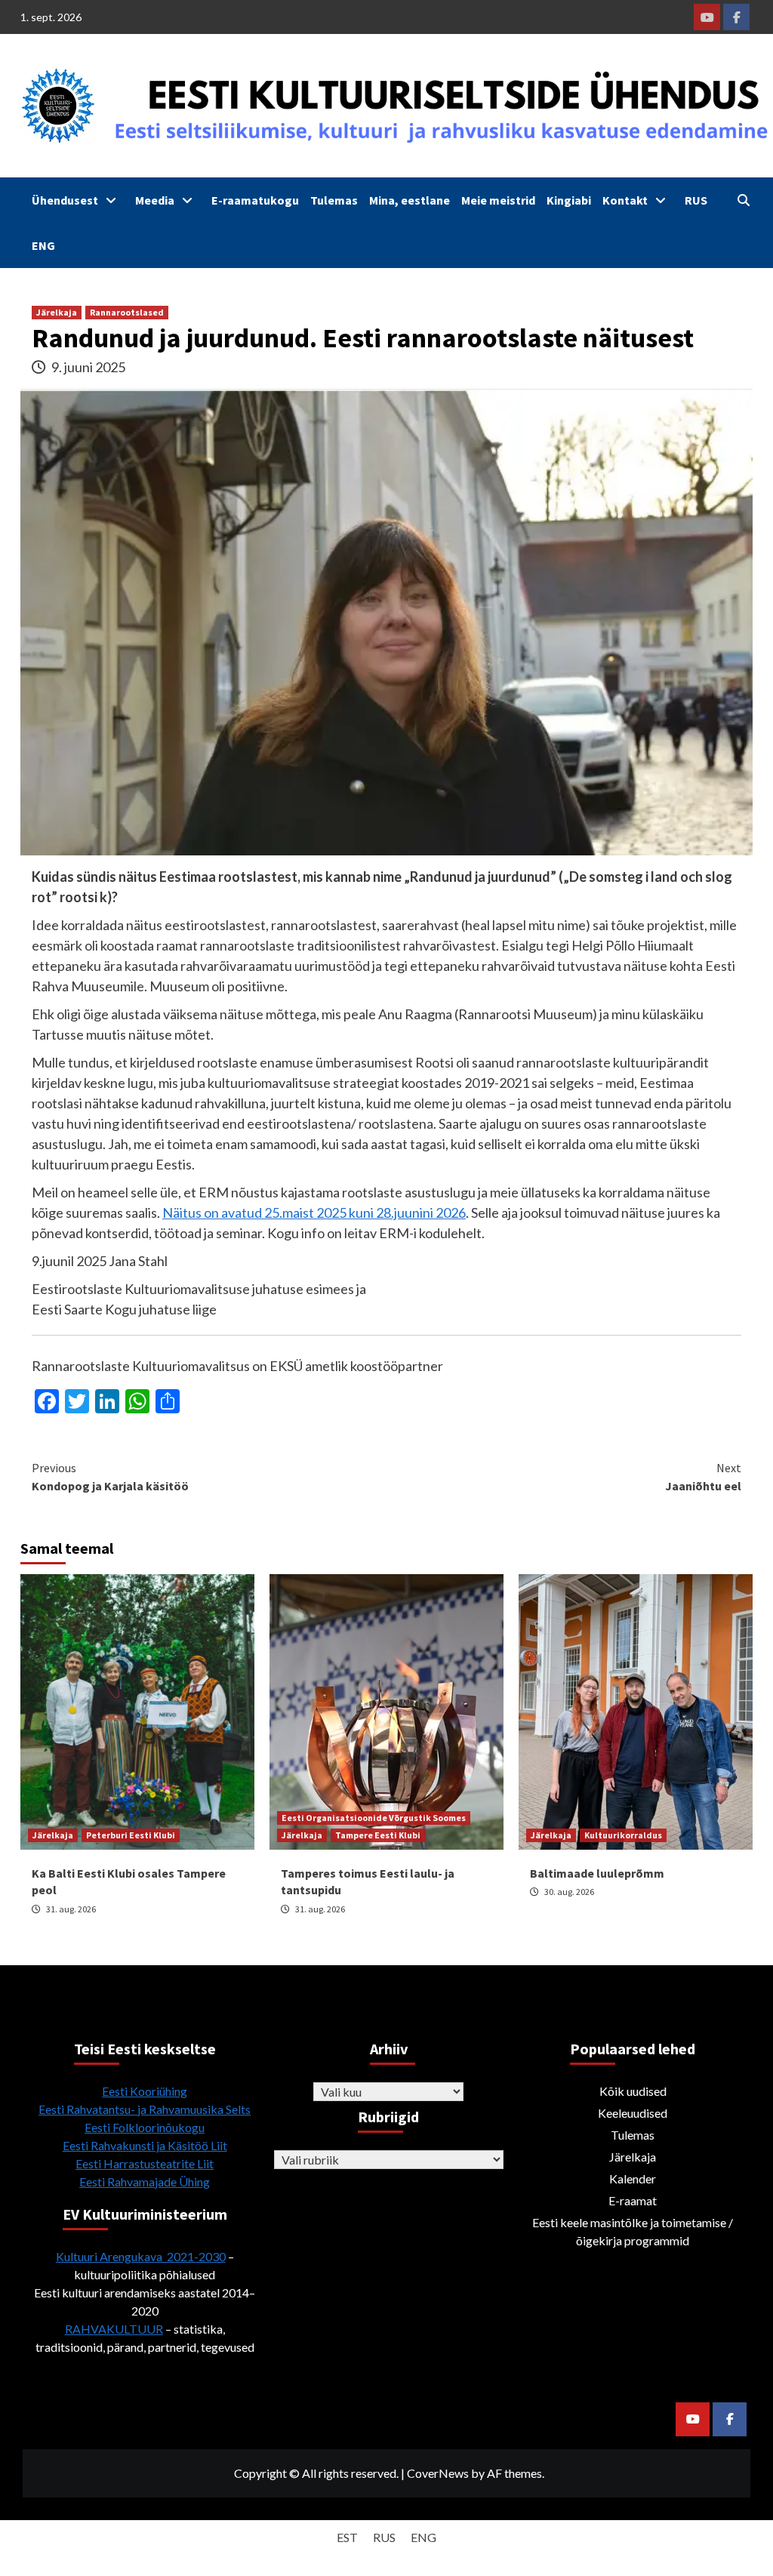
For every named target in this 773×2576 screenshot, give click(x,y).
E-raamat (633, 2200)
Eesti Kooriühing (145, 2091)
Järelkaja (57, 312)
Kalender (633, 2179)
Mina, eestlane (410, 200)
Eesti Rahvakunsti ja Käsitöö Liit (145, 2145)
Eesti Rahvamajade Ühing (145, 2182)
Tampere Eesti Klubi (378, 1835)
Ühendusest (65, 200)
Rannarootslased (127, 312)
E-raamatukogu (255, 200)
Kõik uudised (633, 2091)
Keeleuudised (633, 2113)
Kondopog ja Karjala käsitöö (110, 1477)
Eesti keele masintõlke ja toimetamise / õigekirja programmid (633, 2231)
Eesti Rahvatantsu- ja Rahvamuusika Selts (145, 2109)
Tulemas (334, 200)
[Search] (743, 200)
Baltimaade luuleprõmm (597, 1873)
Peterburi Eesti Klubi (131, 1835)
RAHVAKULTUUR (114, 2329)
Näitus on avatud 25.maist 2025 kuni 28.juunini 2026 (314, 1213)
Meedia (155, 200)
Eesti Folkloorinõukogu (145, 2127)
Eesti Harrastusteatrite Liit (145, 2163)
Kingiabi (569, 200)
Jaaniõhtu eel (703, 1477)
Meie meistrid (498, 200)
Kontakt (625, 200)
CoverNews (438, 2473)
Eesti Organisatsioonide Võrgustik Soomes (374, 1818)
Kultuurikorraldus (623, 1835)
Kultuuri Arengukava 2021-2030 (141, 2256)
